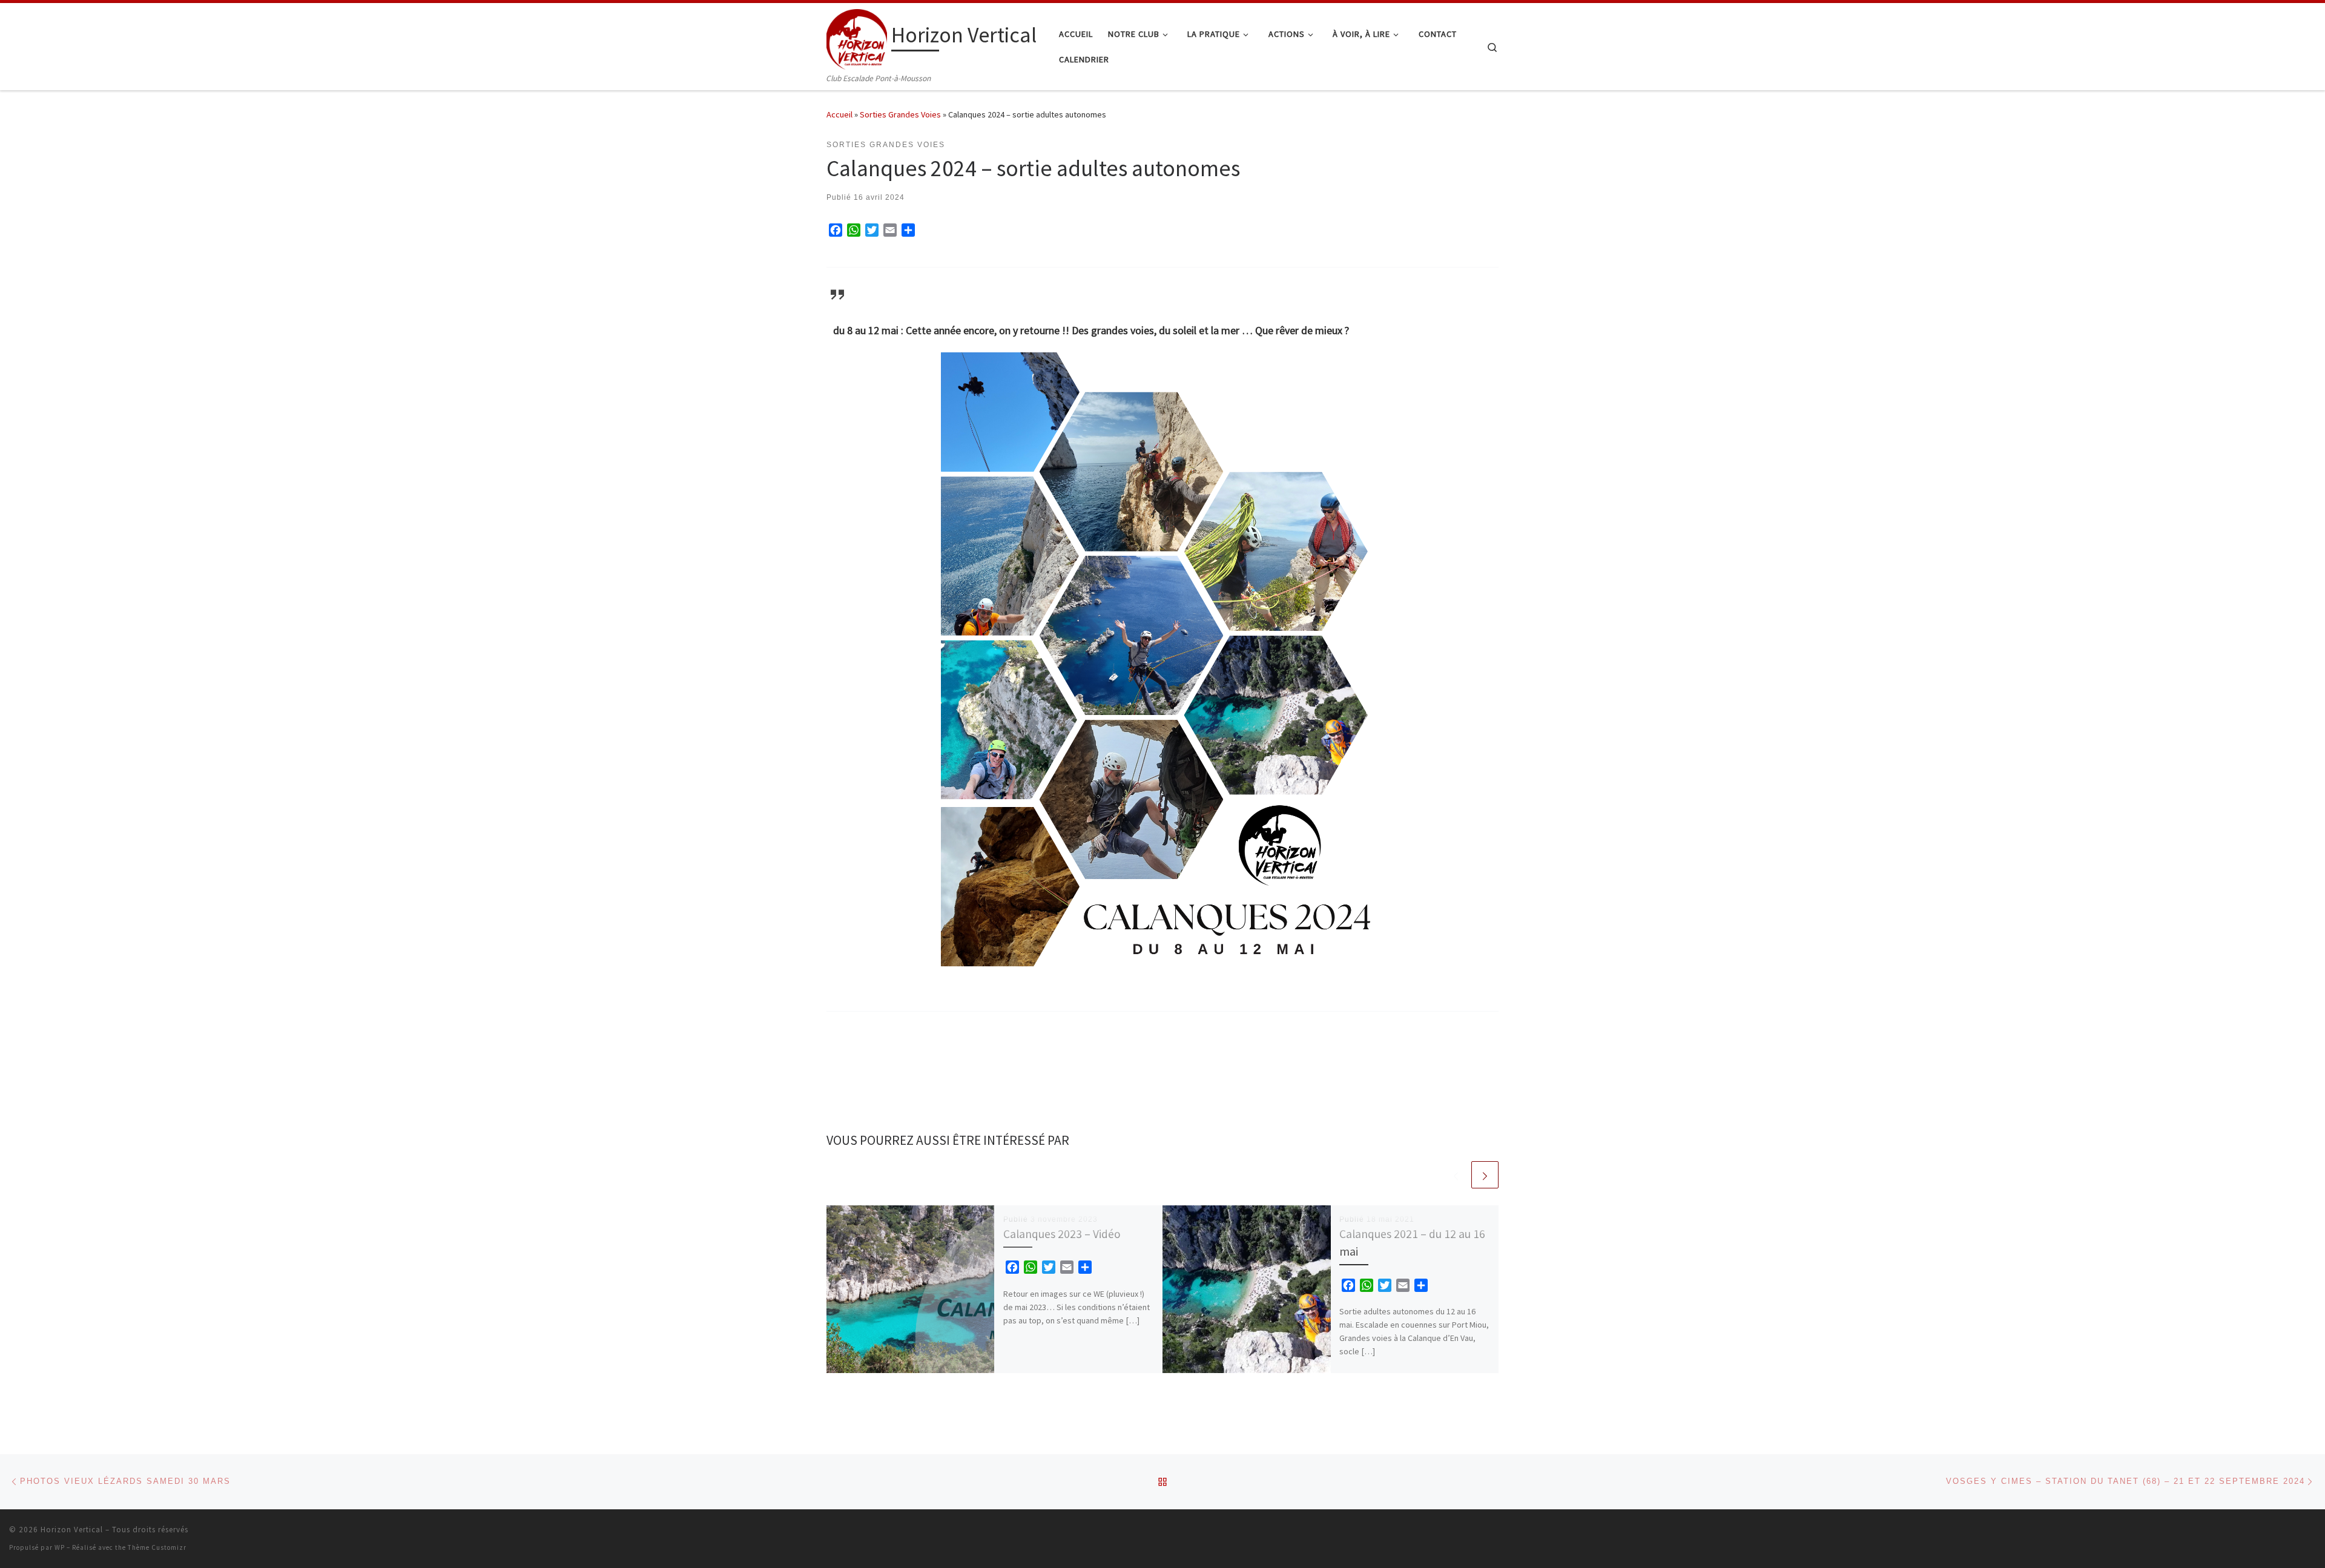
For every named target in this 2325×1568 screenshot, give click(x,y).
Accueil (839, 114)
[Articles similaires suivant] (1485, 1175)
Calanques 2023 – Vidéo (1062, 1234)
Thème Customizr (157, 1547)
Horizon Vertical (72, 1530)
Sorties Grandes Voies (900, 114)
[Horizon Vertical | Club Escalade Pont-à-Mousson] (857, 37)
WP (60, 1547)
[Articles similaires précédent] (1456, 1175)
